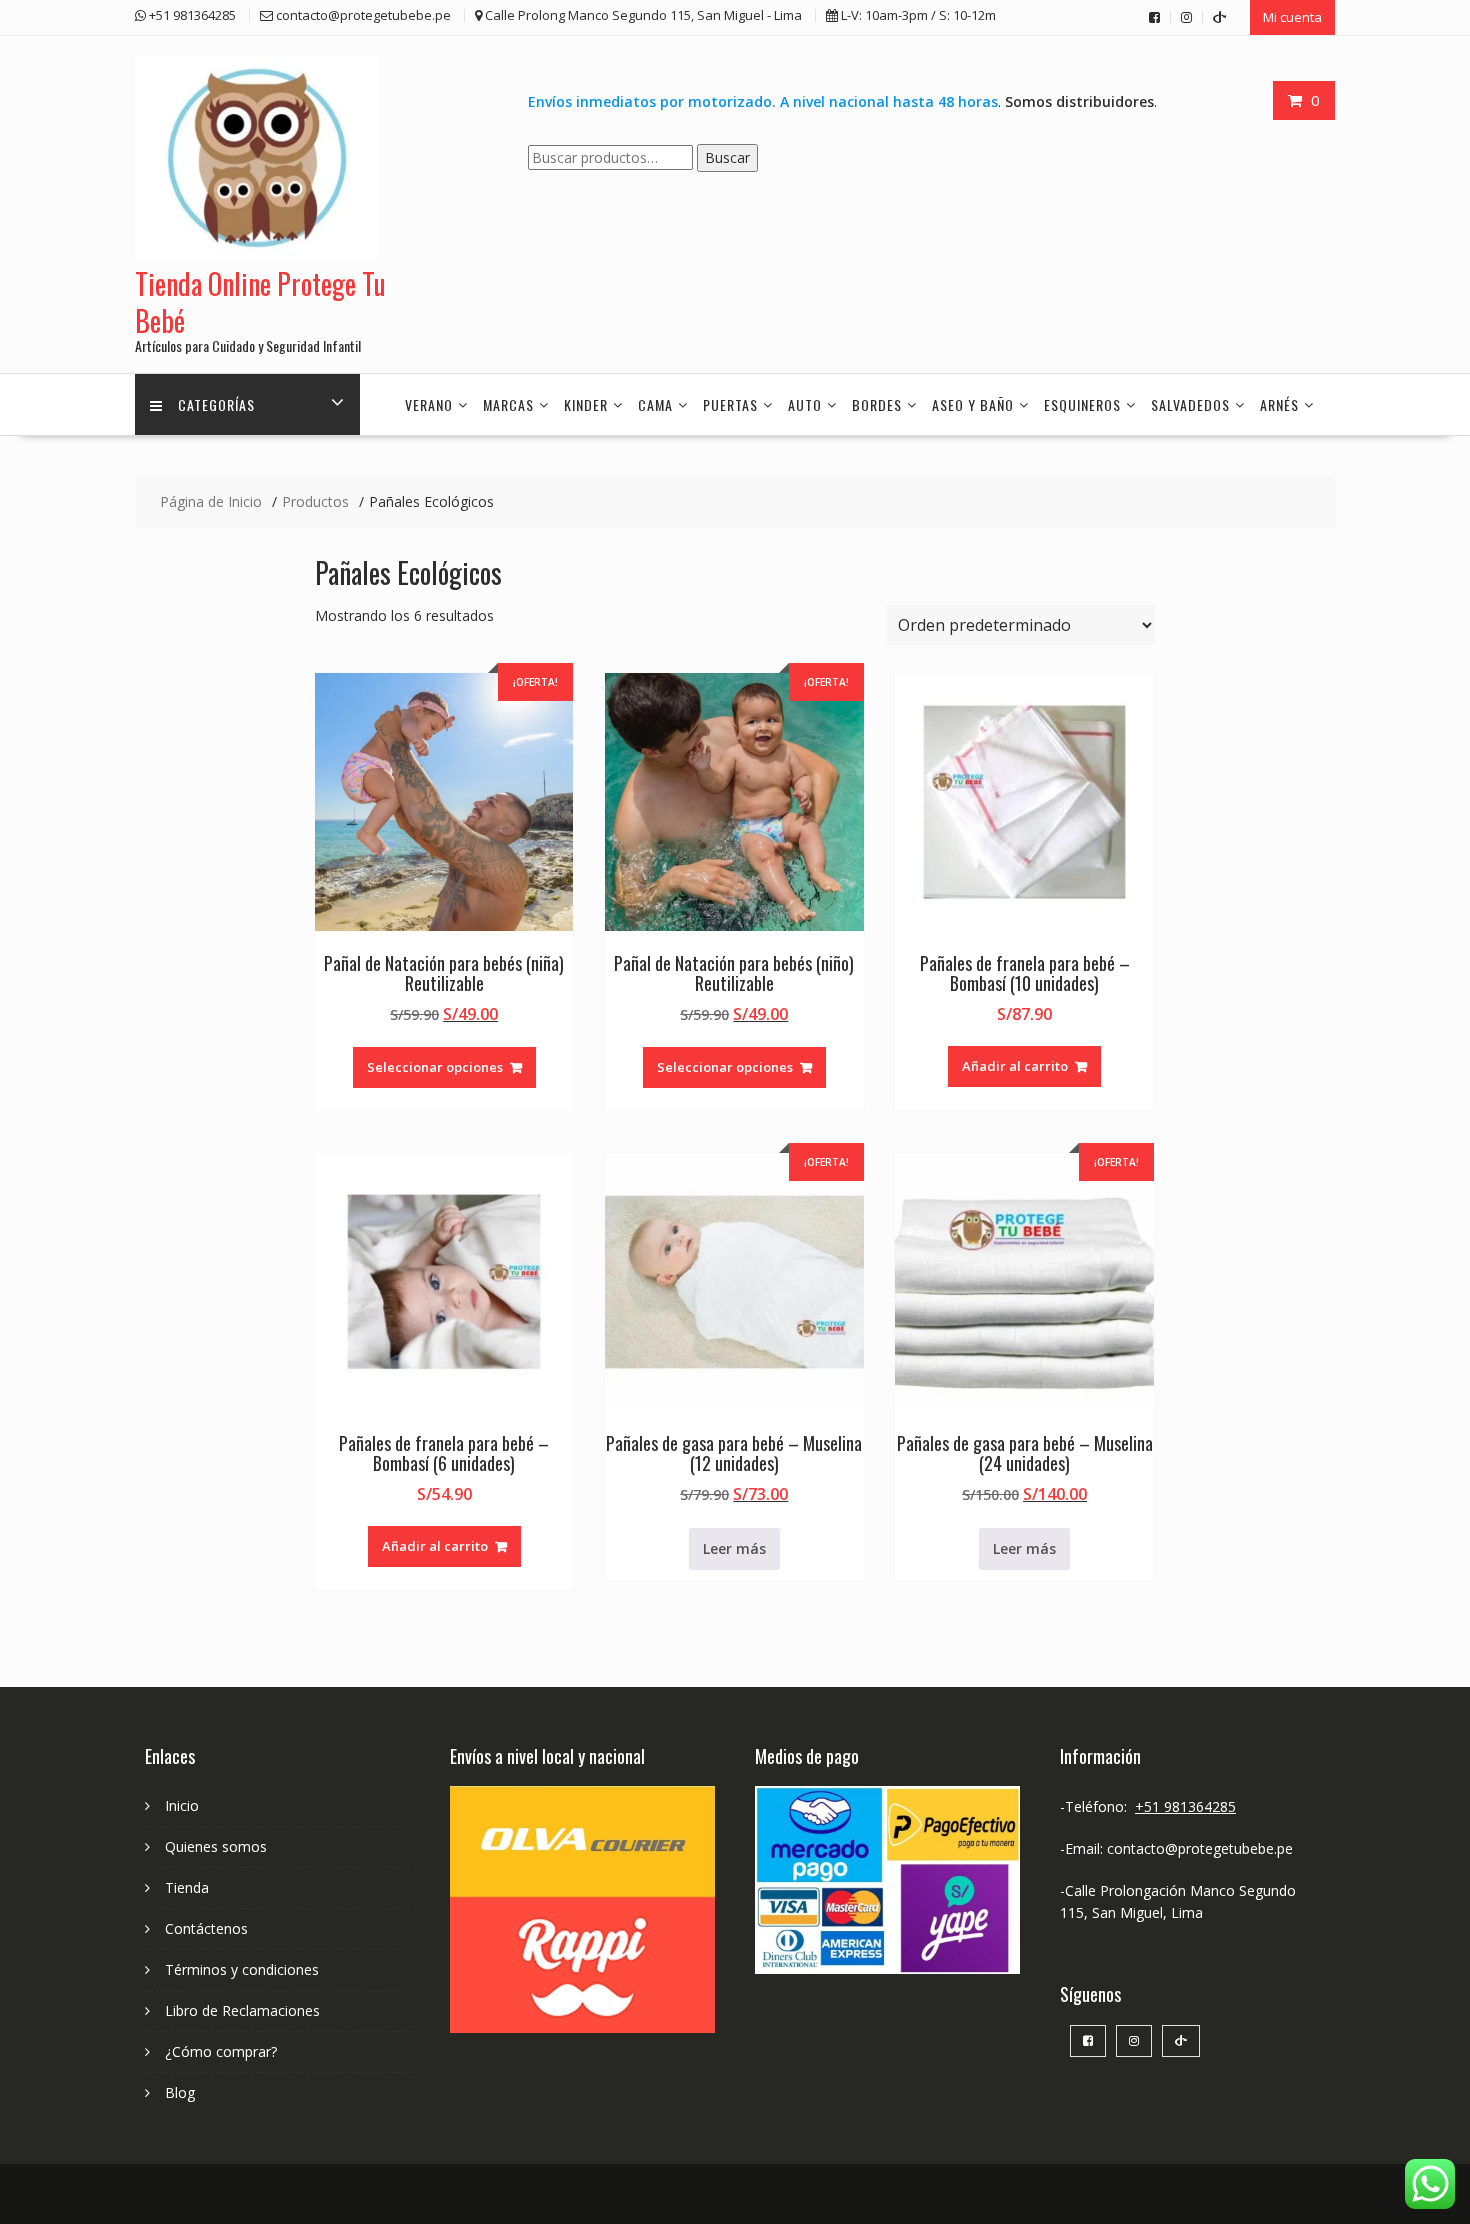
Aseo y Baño (973, 404)
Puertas (730, 404)
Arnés (1279, 404)
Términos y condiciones (242, 1969)
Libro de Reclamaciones (242, 2010)
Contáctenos (206, 1928)
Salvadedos (1190, 404)
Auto (805, 404)
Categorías (216, 404)
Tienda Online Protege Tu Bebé (260, 301)
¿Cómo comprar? (221, 2051)
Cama (655, 404)
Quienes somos (216, 1846)
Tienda (187, 1887)
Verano (429, 404)
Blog (180, 2092)
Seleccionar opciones (435, 1067)
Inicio (182, 1805)
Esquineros (1082, 404)
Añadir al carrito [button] (1015, 1066)
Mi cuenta (1292, 17)
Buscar (727, 157)
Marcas (508, 404)
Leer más (734, 1548)
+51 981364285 (1185, 1806)
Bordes (877, 404)
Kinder (586, 404)
